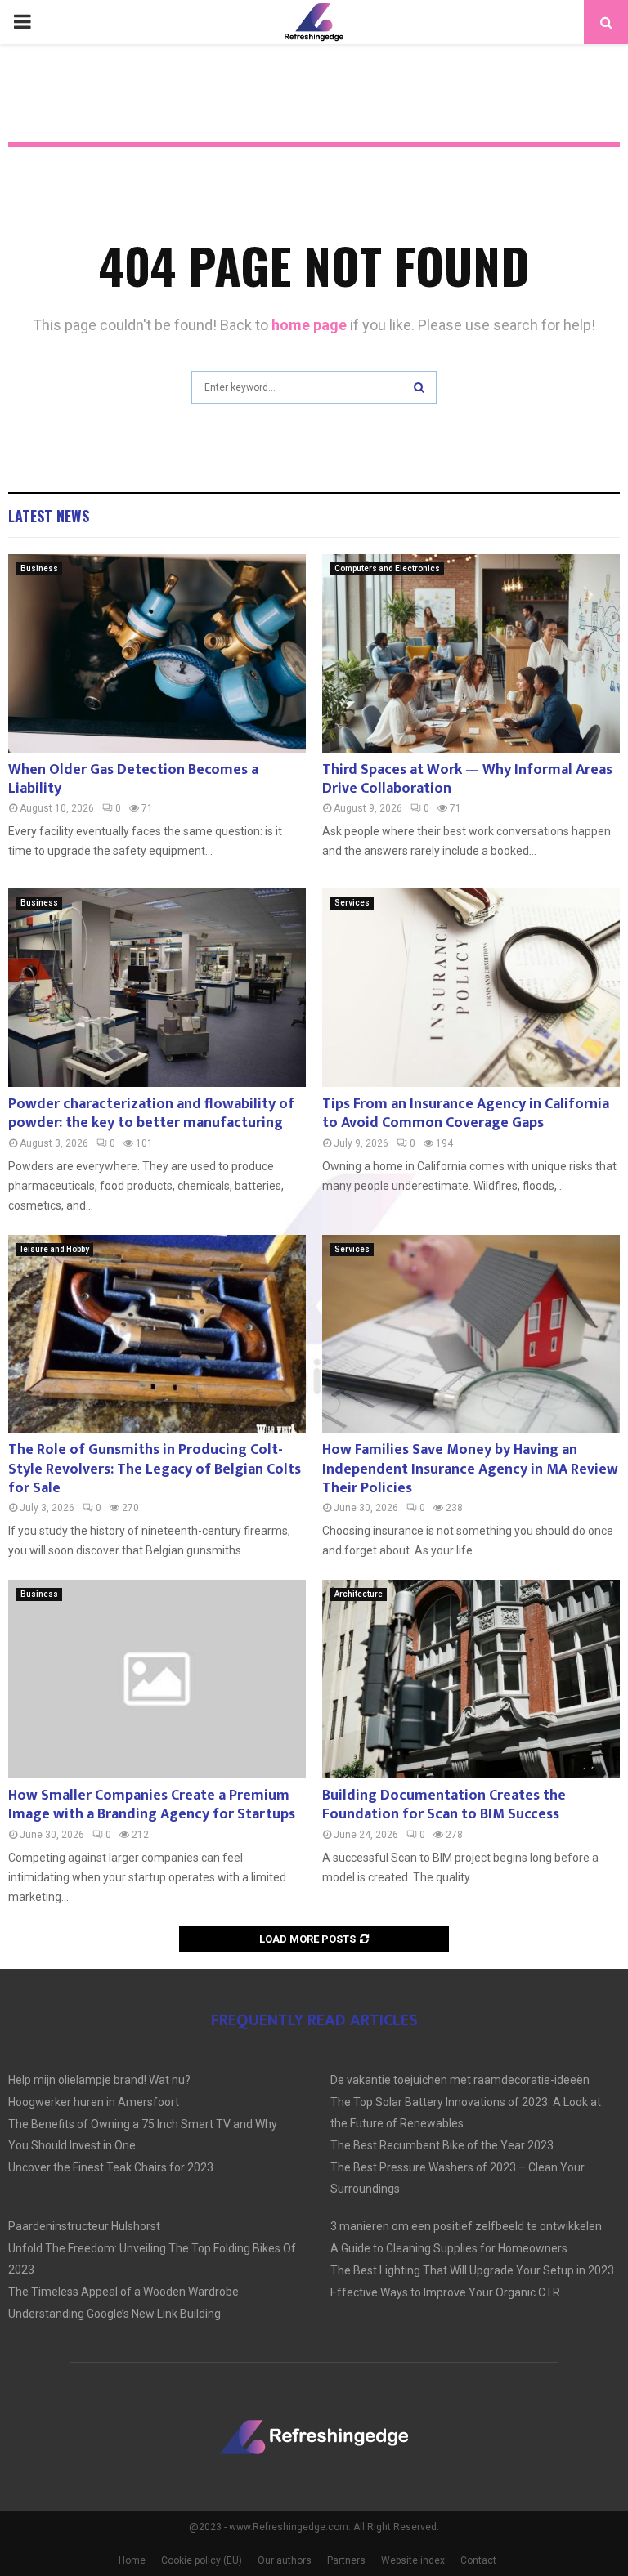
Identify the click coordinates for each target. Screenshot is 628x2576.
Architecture (359, 1594)
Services (352, 903)
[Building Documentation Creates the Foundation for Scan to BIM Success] (471, 1679)
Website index (413, 2560)
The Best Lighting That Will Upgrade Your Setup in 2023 (472, 2270)
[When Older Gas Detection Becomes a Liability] (157, 653)
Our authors (285, 2560)
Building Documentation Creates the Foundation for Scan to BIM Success (444, 1805)
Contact (478, 2560)
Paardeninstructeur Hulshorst (84, 2226)
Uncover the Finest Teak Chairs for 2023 (111, 2167)
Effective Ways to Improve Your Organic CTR (445, 2292)
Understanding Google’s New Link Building (114, 2314)
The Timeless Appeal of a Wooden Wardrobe (123, 2292)
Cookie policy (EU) (202, 2560)
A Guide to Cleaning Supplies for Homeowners (449, 2248)
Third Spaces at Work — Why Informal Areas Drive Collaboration (467, 779)
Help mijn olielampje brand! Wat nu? (99, 2080)
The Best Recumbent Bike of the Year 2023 (442, 2145)
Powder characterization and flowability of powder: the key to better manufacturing (151, 1114)
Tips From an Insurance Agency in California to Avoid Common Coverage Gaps (466, 1114)
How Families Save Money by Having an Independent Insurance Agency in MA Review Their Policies (470, 1469)
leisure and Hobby (55, 1249)
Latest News (49, 516)
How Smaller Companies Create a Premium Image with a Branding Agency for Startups (152, 1805)
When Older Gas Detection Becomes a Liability (133, 779)
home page (309, 325)
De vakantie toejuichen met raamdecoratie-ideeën (460, 2080)
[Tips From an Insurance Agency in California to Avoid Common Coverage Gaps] (471, 988)
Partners (346, 2560)
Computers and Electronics (387, 568)
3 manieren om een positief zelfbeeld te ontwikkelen (466, 2226)
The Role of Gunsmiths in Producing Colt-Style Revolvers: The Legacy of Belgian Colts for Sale (155, 1469)
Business (39, 568)
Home (132, 2560)
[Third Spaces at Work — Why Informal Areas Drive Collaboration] (471, 653)
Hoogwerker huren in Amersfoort (94, 2102)
